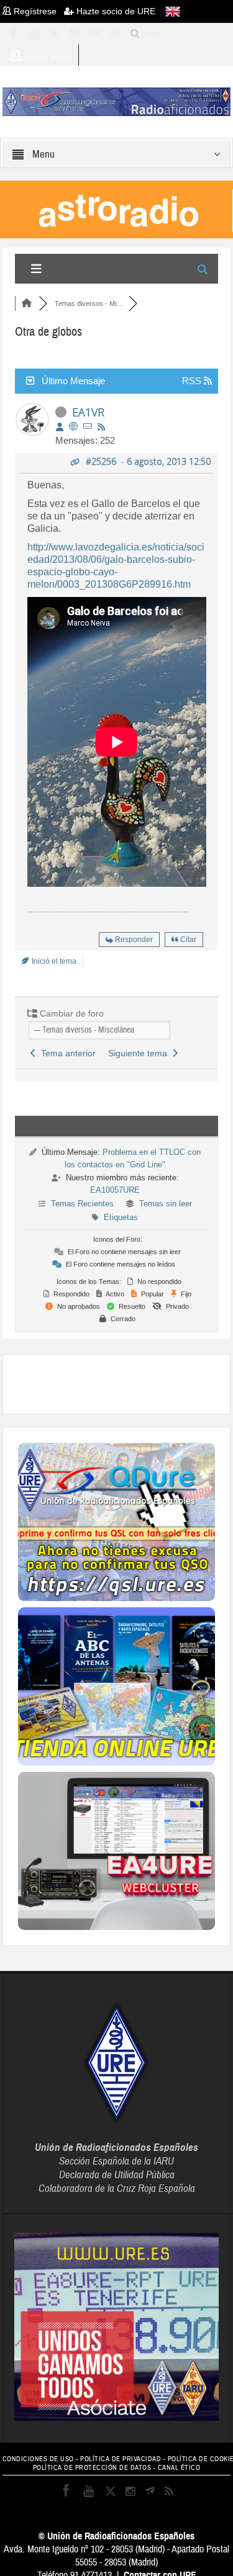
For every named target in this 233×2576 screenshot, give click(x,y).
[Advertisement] (126, 1383)
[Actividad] (101, 427)
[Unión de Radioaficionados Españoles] (117, 101)
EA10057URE (115, 1190)
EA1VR (88, 412)
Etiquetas (121, 1217)
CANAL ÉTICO (179, 2468)
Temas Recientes (82, 1204)
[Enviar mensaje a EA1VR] (88, 427)
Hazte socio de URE (115, 11)
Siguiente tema (140, 1053)
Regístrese (38, 11)
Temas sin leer (166, 1204)
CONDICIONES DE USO (38, 2459)
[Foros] (27, 303)
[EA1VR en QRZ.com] (73, 427)
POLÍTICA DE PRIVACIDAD (121, 2459)
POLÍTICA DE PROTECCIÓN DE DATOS (92, 2468)
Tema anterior (66, 1053)
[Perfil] (60, 427)
